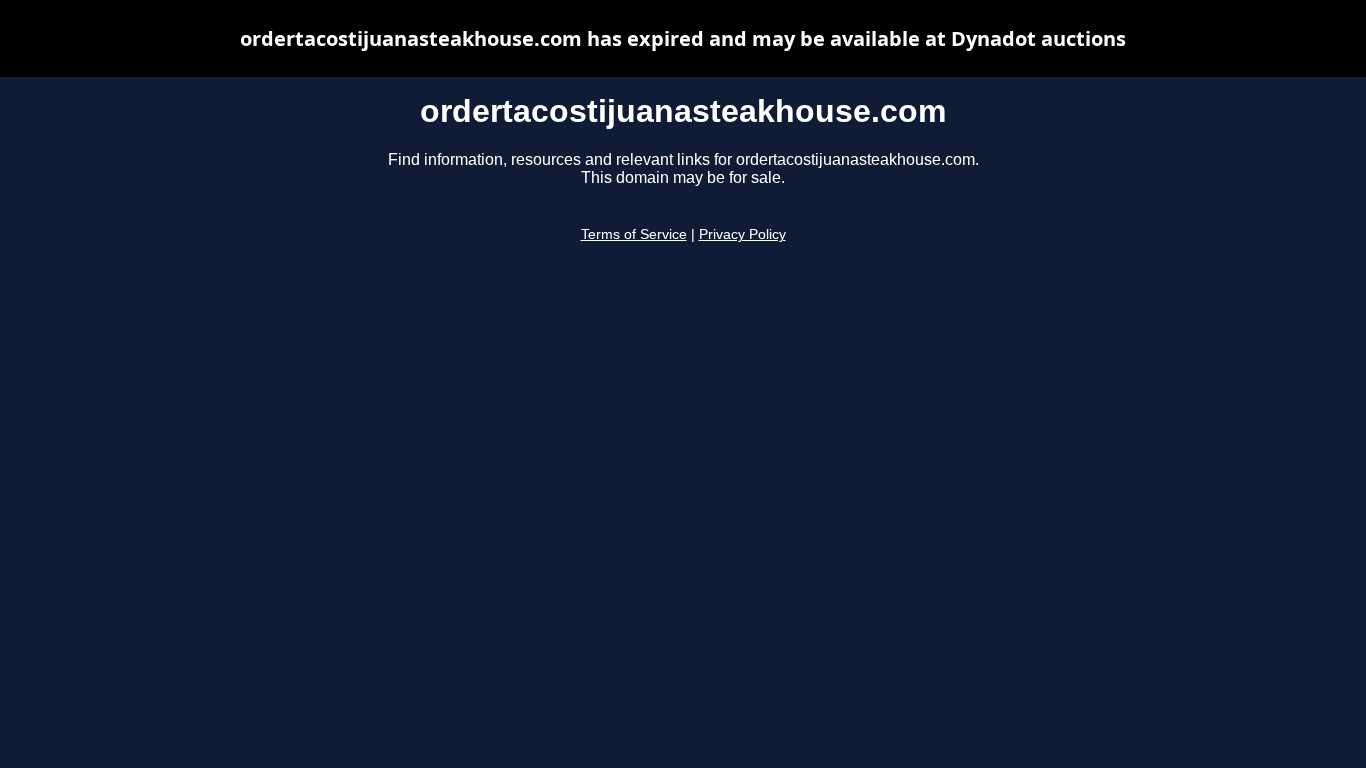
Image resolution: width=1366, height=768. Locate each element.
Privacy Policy (742, 234)
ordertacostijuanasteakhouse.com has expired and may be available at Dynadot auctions (683, 38)
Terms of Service (634, 234)
